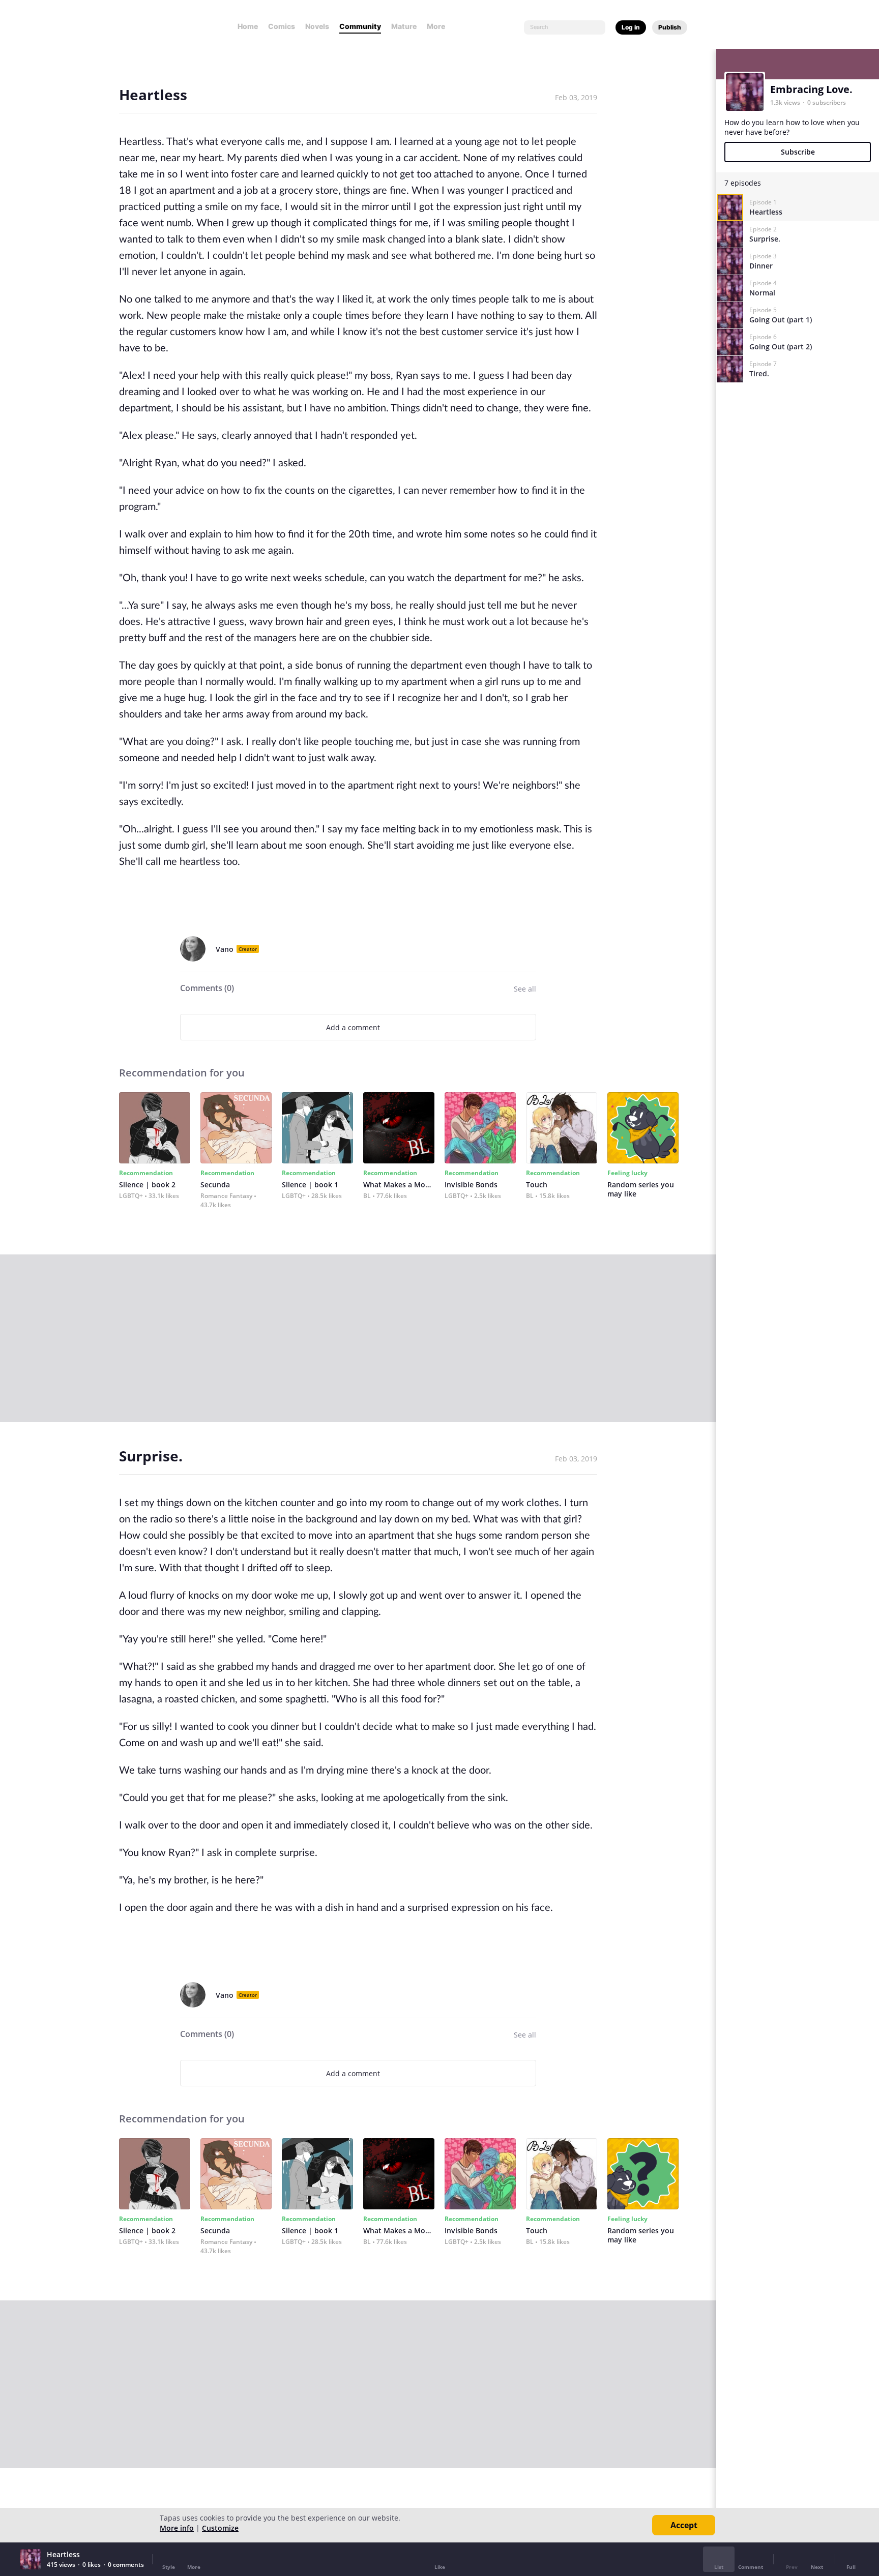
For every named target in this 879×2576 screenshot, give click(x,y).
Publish (670, 27)
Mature (404, 26)
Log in (631, 27)
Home (248, 26)
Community (360, 26)
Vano (225, 949)
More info (177, 2528)
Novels (317, 26)
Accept (684, 2525)
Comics (282, 26)
